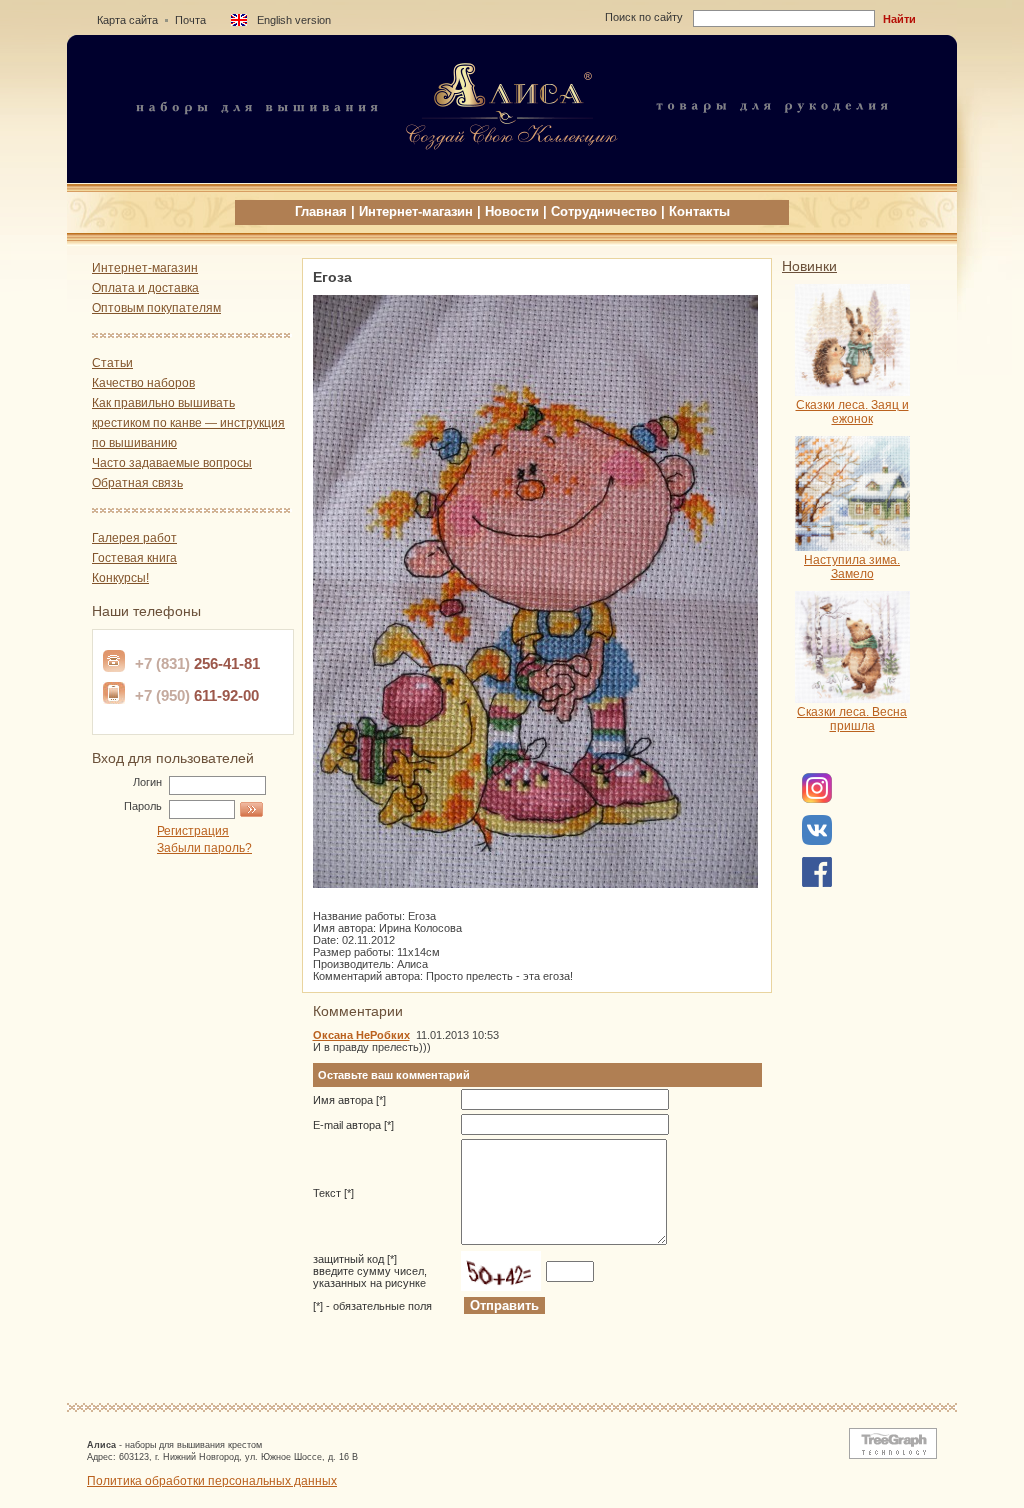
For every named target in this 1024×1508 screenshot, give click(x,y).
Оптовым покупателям (156, 308)
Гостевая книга (134, 558)
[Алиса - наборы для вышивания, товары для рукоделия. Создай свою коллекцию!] (512, 177)
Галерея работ (134, 538)
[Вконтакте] (817, 841)
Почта (190, 20)
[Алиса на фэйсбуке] (817, 799)
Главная (321, 211)
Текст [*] (333, 1193)
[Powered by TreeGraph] (889, 1455)
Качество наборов (143, 383)
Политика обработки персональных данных (212, 1481)
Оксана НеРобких (361, 1035)
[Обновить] (501, 1271)
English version (294, 20)
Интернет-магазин (416, 211)
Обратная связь (137, 483)
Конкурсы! (120, 578)
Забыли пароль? (204, 848)
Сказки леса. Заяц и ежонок (852, 412)
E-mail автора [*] (353, 1125)
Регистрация (193, 831)
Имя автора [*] (349, 1100)
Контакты (699, 211)
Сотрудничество (604, 211)
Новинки (809, 266)
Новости (512, 211)
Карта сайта (127, 20)
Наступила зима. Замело (852, 567)
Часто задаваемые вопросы (172, 463)
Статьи (112, 363)
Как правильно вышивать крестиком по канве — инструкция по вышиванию (188, 423)
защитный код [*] (370, 1271)
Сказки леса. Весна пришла (852, 719)
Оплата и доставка (145, 288)
